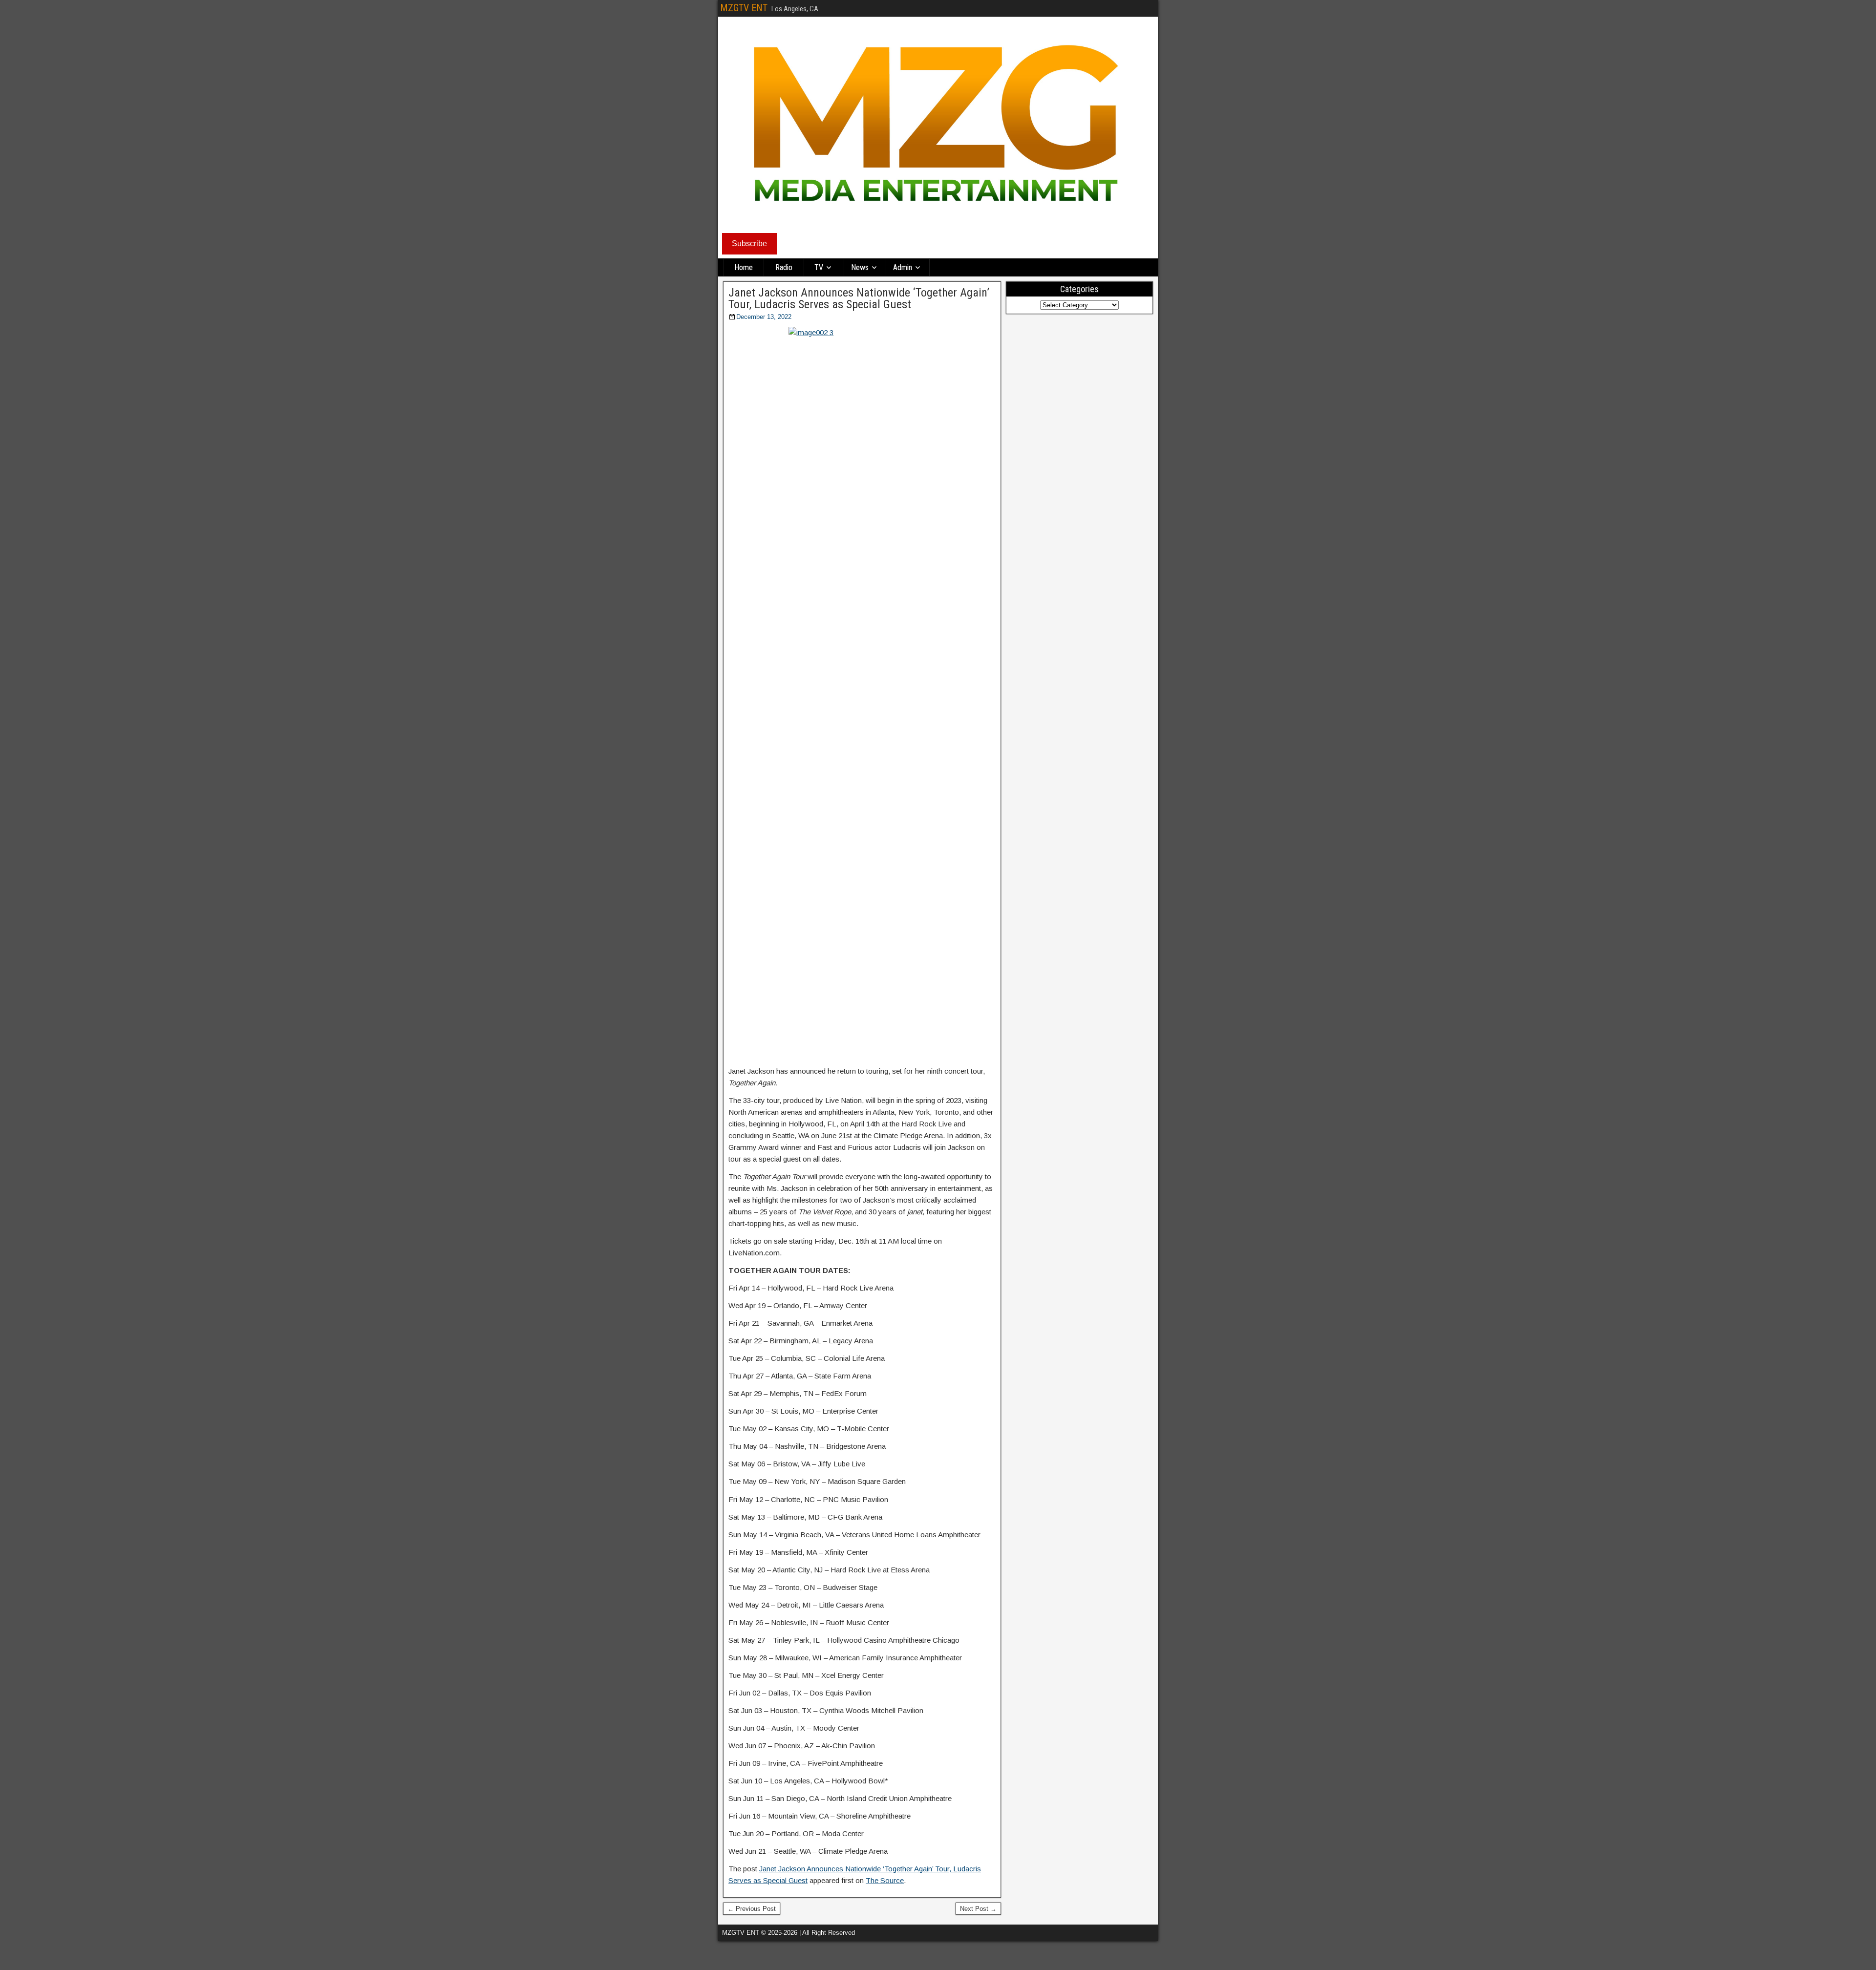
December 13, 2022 (764, 317)
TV (819, 267)
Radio (784, 267)
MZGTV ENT (744, 8)
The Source (885, 1880)
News (860, 267)
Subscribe (749, 244)
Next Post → (978, 1909)
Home (744, 267)
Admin (903, 267)
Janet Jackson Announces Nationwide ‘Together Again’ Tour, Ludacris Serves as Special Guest (859, 298)
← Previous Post (752, 1909)
